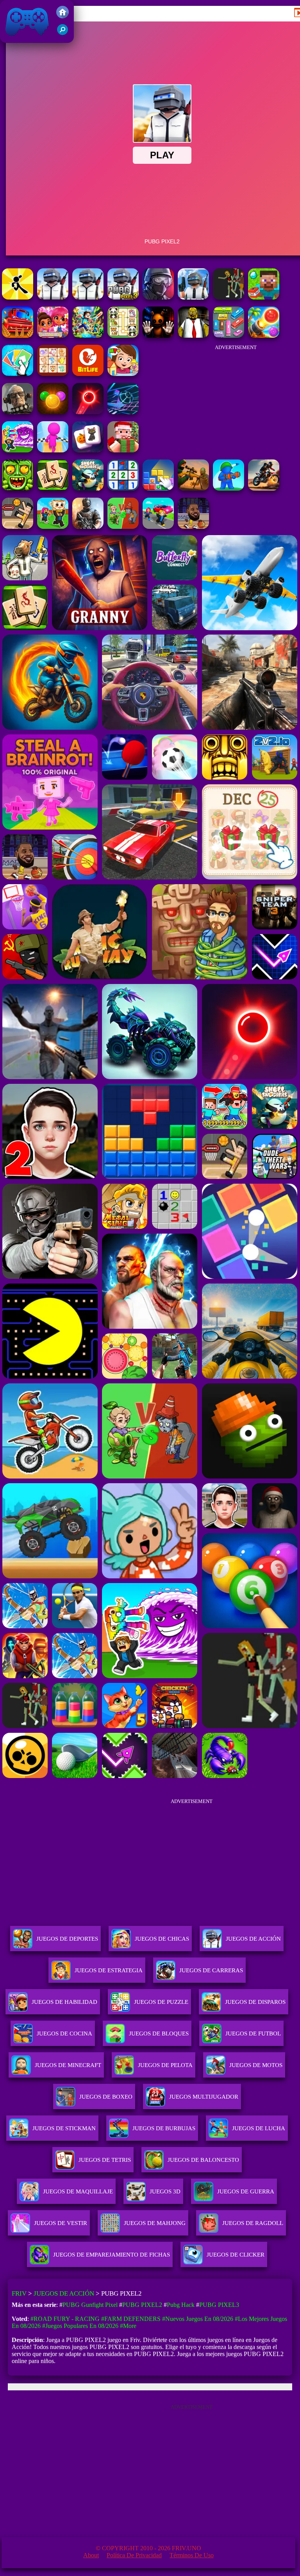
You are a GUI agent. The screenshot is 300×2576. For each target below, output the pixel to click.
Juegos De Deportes (67, 1939)
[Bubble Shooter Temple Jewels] (53, 412)
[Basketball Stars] (193, 527)
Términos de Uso (192, 2555)
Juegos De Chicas (162, 1939)
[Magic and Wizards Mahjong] (88, 450)
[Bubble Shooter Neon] (88, 412)
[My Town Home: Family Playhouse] (123, 374)
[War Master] (229, 488)
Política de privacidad (134, 2555)
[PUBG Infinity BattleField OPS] (158, 297)
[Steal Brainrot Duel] (53, 527)
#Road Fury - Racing (65, 2319)
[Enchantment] (53, 336)
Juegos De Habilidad (64, 2002)
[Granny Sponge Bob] (193, 336)
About (91, 2555)
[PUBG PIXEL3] (123, 297)
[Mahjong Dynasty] (53, 488)
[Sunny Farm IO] (18, 336)
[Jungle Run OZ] (18, 488)
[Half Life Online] (88, 527)
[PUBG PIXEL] (53, 297)
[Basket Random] (18, 527)
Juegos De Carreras (211, 1970)
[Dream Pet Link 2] (53, 374)
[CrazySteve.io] (264, 297)
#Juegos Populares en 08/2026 (80, 2326)
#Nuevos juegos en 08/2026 (198, 2319)
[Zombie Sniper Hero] (193, 488)
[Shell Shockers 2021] (88, 488)
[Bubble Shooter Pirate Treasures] (264, 336)
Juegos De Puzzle (161, 2002)
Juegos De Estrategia (109, 1970)
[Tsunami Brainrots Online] (18, 450)
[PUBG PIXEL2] (193, 297)
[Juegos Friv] (62, 16)
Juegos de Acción (64, 2293)
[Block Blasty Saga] (158, 488)
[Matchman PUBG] (18, 297)
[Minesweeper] (123, 488)
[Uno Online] (18, 374)
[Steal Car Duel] (158, 527)
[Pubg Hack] (229, 297)
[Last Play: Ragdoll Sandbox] (18, 412)
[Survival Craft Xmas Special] (123, 450)
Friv (9, 39)
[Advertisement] (236, 398)
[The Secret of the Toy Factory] (158, 336)
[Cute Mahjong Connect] (123, 336)
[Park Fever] (229, 336)
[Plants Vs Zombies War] (123, 527)
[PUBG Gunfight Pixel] (88, 297)
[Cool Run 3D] (53, 450)
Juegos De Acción (253, 1939)
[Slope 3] (123, 412)
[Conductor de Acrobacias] (264, 488)
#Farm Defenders (131, 2319)
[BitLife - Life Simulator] (88, 374)
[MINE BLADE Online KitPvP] (88, 336)
